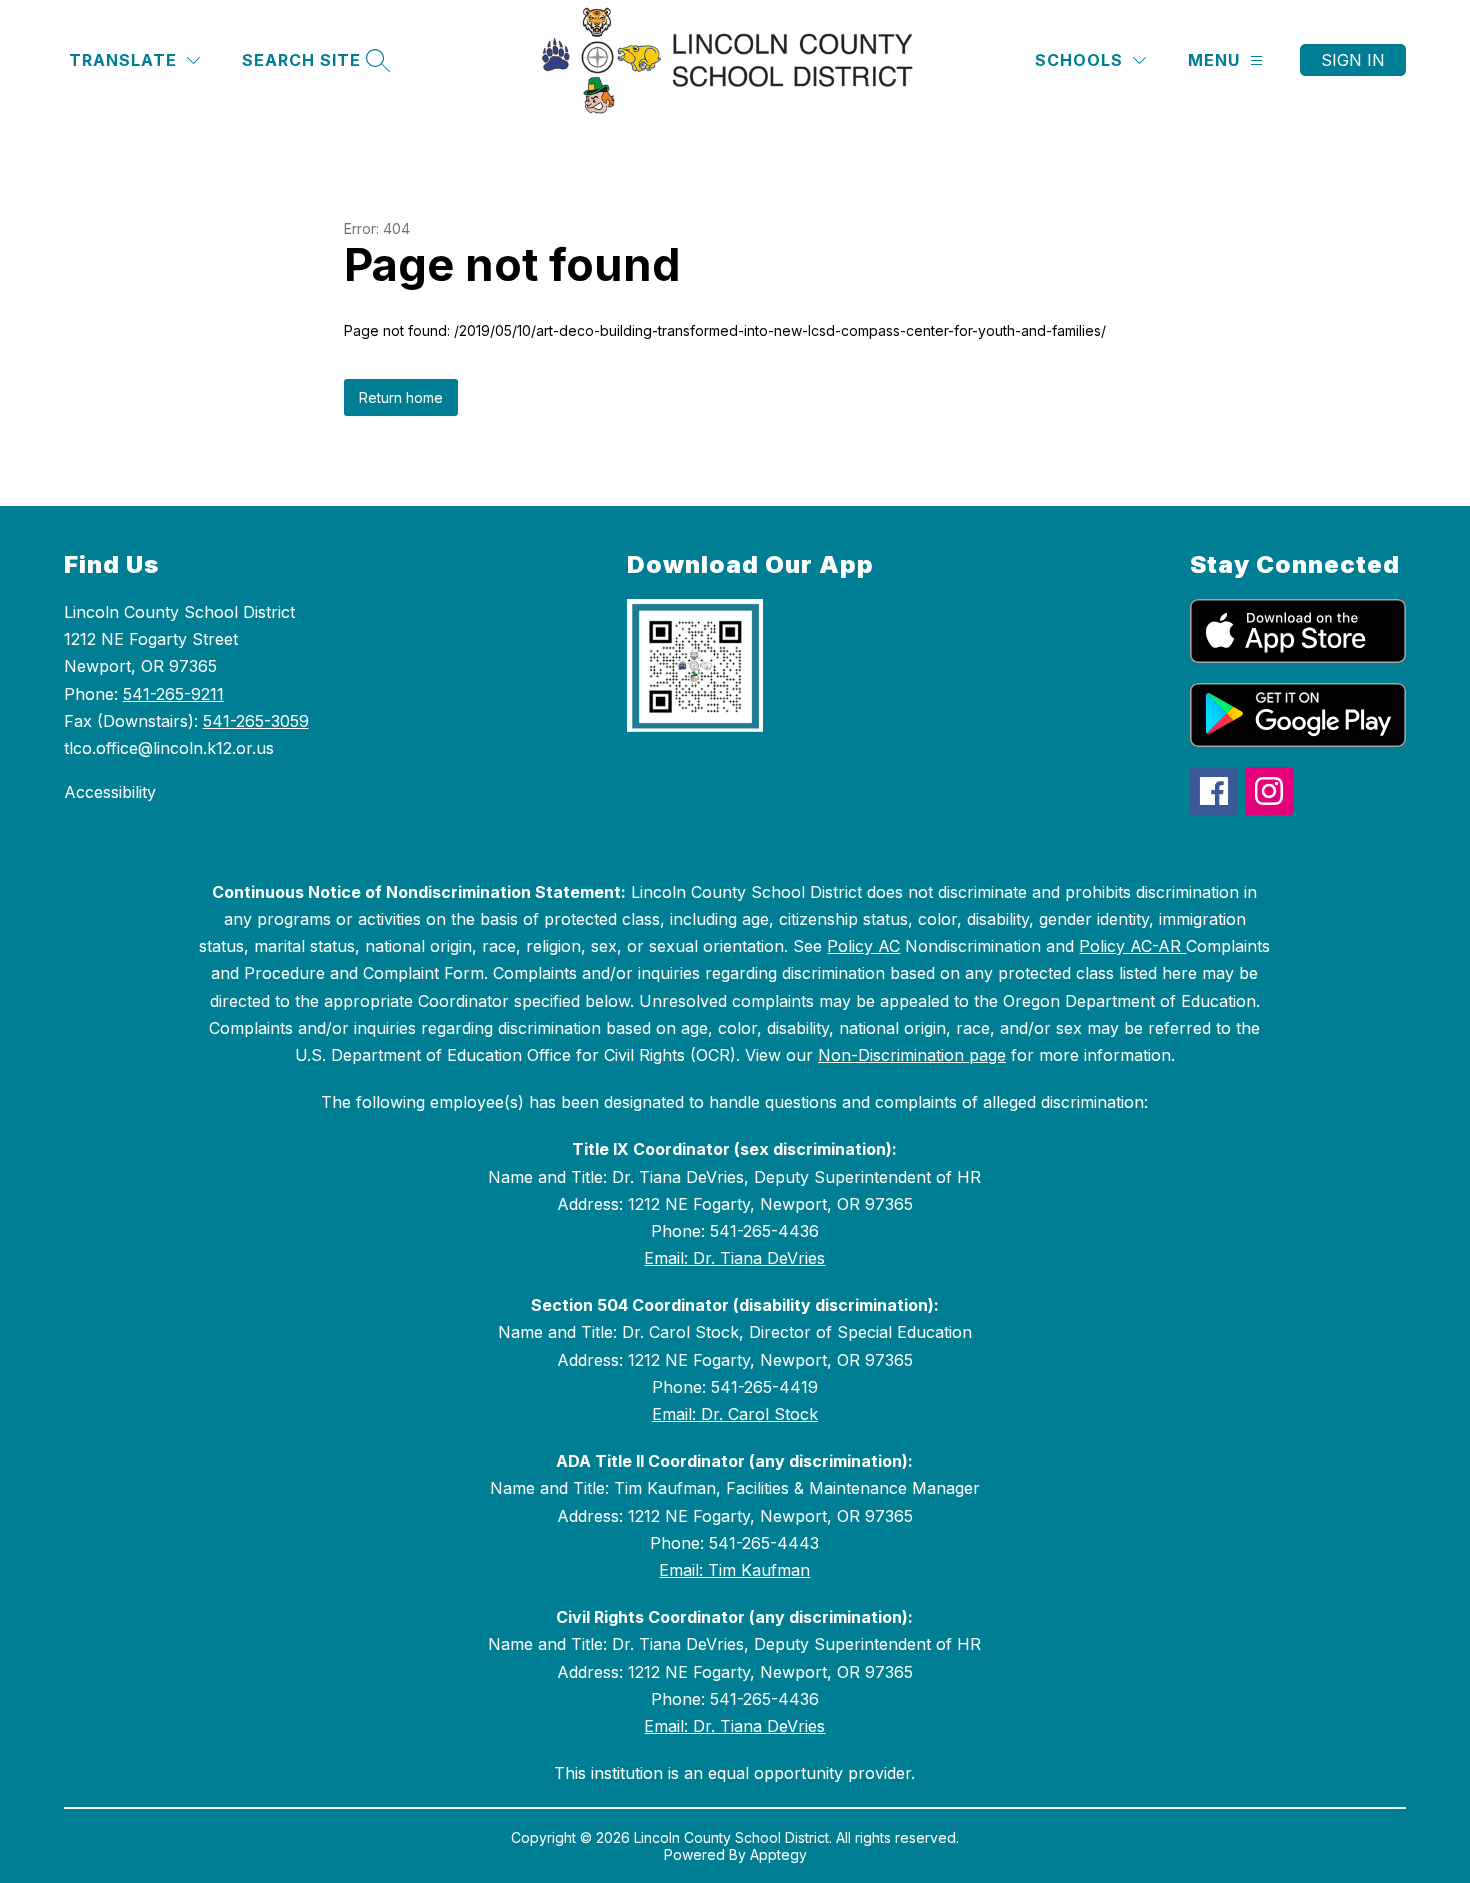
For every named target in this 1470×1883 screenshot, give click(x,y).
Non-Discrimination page (912, 1055)
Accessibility (110, 792)
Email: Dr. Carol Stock (735, 1414)
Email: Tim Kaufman (734, 1570)
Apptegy (778, 1854)
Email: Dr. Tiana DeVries (734, 1258)
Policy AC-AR (1132, 946)
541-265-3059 (256, 721)
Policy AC (863, 946)
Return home (401, 397)
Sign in (1353, 60)
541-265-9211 (173, 694)
